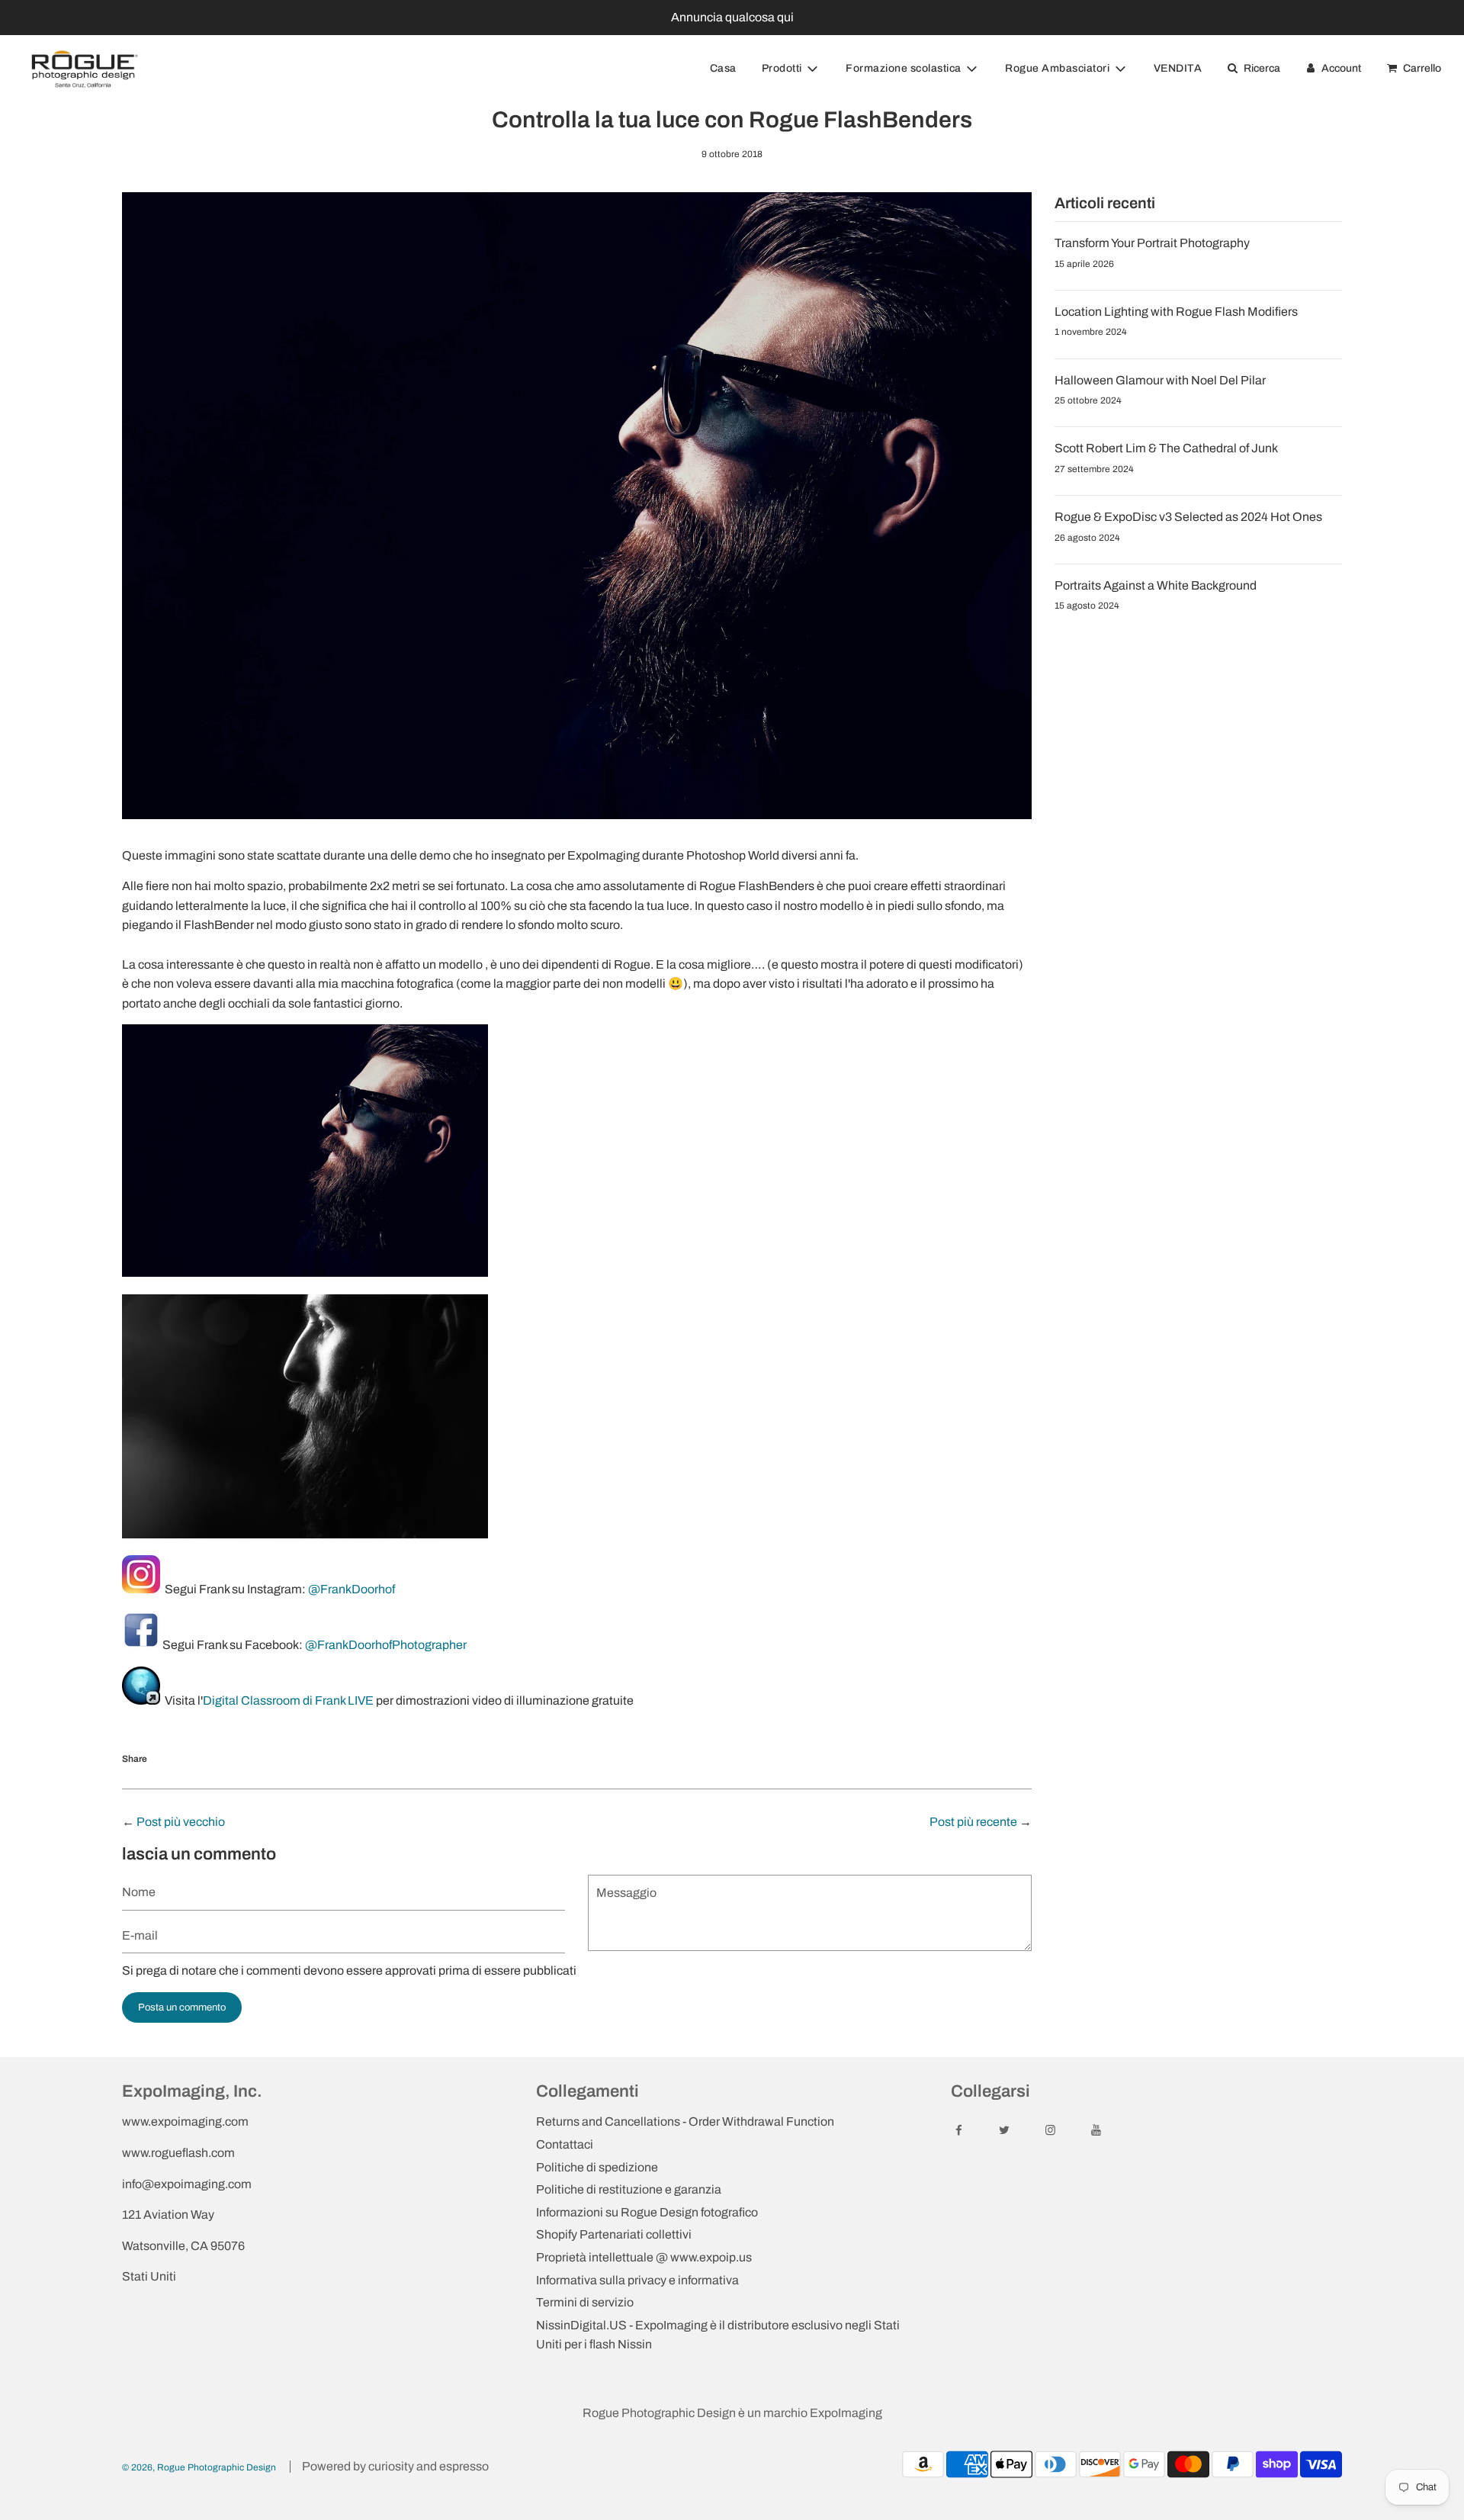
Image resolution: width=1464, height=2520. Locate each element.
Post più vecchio (181, 1822)
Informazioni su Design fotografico (647, 2212)
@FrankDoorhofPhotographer (386, 1645)
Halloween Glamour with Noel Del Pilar (1160, 380)
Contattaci (565, 2144)
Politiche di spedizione (597, 2167)
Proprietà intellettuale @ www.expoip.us (644, 2257)
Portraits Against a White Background (1156, 585)
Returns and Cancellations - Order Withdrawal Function (685, 2121)
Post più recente (973, 1822)
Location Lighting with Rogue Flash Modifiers (1176, 312)
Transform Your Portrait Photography (1152, 243)
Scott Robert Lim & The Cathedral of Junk (1166, 448)
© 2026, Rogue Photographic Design (199, 2467)
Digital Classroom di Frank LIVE (288, 1700)
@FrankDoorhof (352, 1589)
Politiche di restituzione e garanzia (629, 2189)
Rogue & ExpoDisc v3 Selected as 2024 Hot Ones (1188, 517)
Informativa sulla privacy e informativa (637, 2280)
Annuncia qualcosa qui (732, 17)
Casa (723, 68)
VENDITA (1178, 68)
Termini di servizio (585, 2302)
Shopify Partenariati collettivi (614, 2234)
